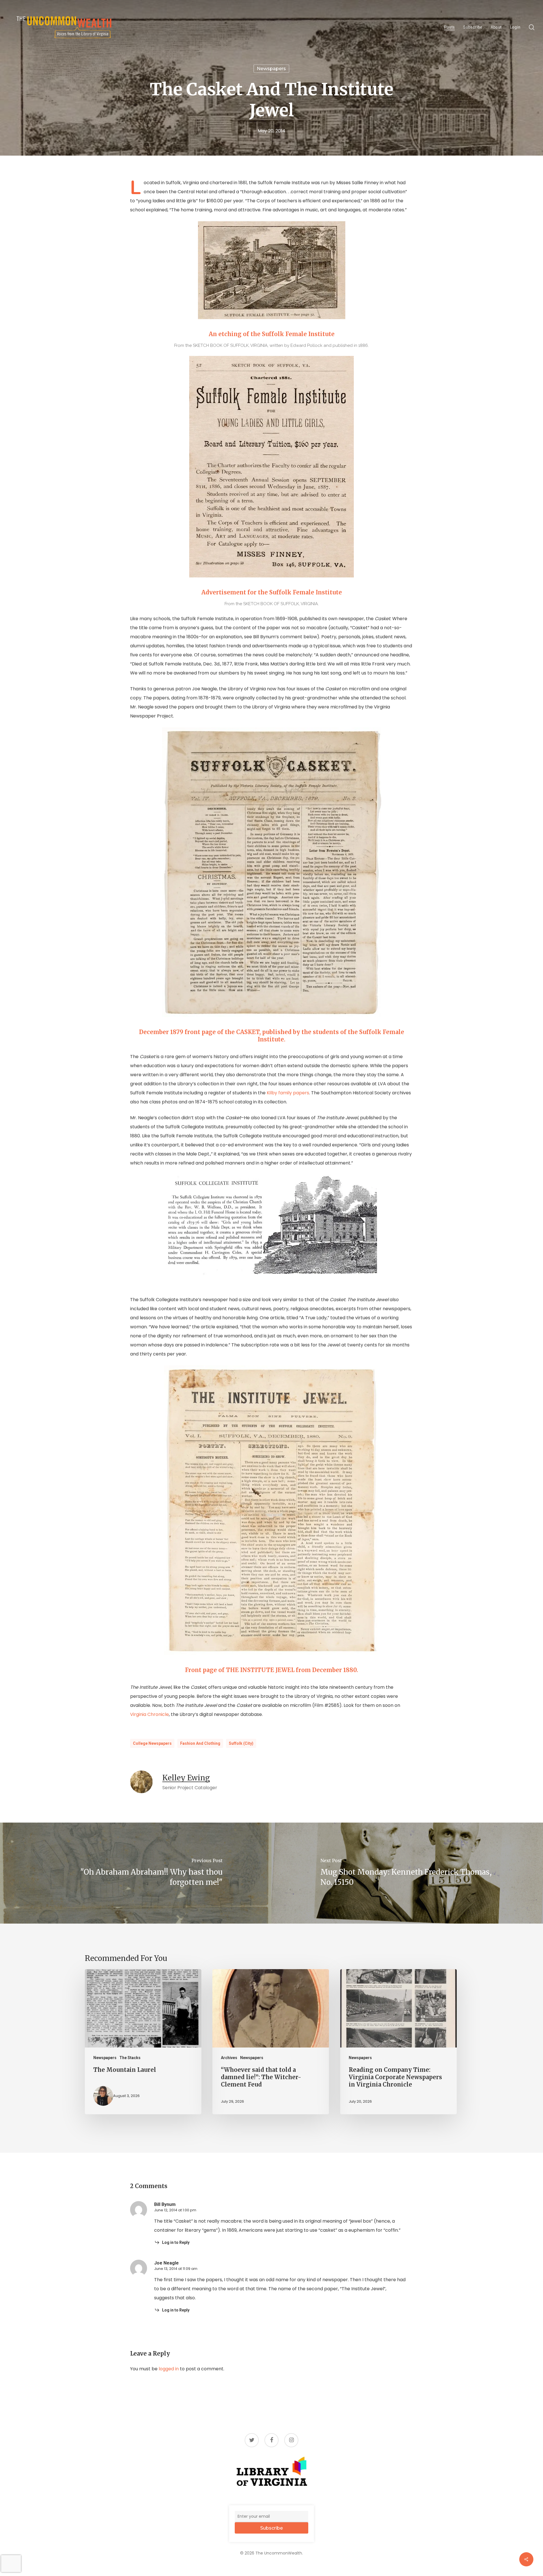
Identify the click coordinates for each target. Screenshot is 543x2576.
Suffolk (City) (241, 1743)
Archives (229, 2058)
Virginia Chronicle (149, 1714)
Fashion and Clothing (200, 1743)
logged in (169, 2369)
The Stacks (130, 2058)
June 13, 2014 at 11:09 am (176, 2269)
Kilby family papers (288, 1093)
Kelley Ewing (186, 1778)
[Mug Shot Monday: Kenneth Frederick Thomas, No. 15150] (407, 1873)
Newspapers (271, 69)
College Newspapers (152, 1743)
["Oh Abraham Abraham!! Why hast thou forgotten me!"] (136, 1873)
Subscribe (271, 2528)
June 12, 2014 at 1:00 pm (175, 2210)
